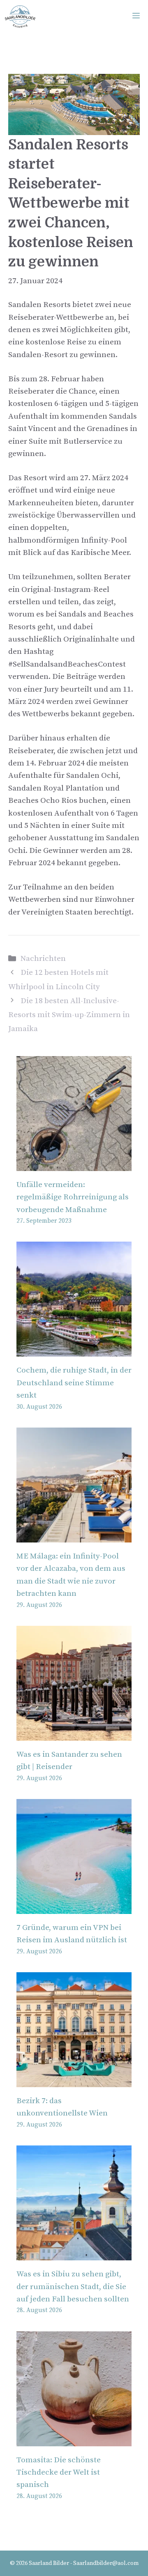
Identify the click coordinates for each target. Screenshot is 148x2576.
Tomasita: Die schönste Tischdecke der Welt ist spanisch (59, 2473)
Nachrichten (43, 959)
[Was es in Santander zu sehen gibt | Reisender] (74, 1734)
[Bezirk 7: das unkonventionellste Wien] (74, 2081)
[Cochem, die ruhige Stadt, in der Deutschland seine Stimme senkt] (74, 1350)
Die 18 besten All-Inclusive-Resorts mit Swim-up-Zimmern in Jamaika (69, 1015)
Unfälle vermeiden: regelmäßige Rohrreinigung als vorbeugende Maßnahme (73, 1197)
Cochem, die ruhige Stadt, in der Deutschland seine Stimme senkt (74, 1383)
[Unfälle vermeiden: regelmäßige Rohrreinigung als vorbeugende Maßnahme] (74, 1165)
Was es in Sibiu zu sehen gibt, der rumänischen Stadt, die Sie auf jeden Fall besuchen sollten (73, 2287)
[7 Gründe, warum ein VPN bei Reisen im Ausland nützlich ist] (74, 1908)
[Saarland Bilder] (20, 16)
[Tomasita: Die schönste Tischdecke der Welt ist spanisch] (74, 2440)
